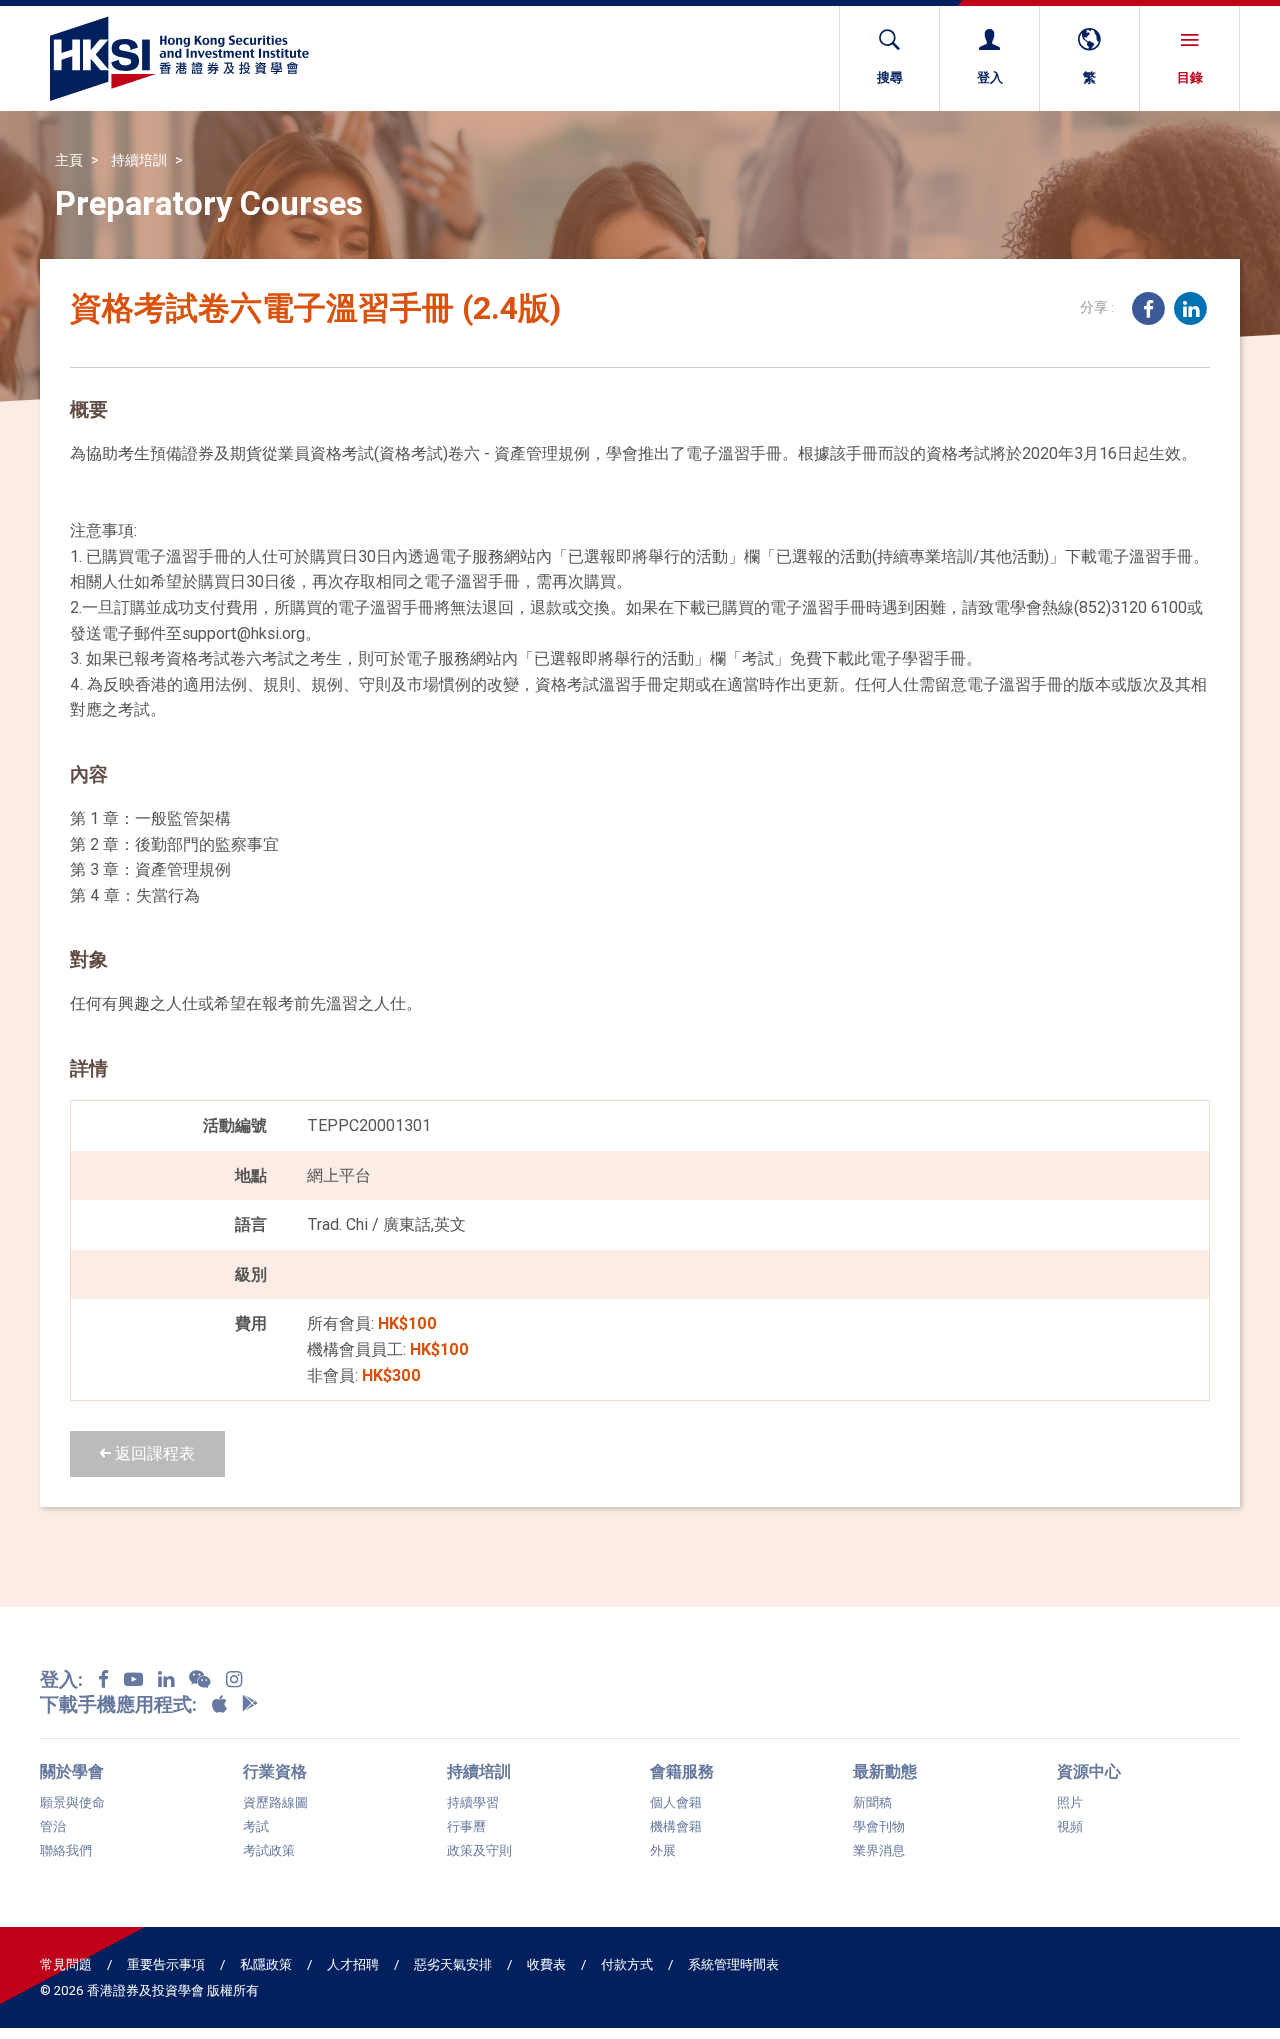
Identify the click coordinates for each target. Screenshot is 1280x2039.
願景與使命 (72, 1803)
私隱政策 (266, 1964)
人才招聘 (353, 1964)
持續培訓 (139, 160)
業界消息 (879, 1851)
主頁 (69, 160)
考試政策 (269, 1851)
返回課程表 (153, 1453)
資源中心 (1089, 1771)
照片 (1070, 1803)
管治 (53, 1827)
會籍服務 (682, 1771)
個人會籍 (676, 1803)
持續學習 (473, 1803)
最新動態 (885, 1771)
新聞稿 (872, 1803)
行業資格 (275, 1771)
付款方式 (627, 1964)
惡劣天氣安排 (453, 1964)
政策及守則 (479, 1851)
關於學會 (72, 1771)
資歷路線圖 (275, 1803)
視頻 (1070, 1827)
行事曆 (466, 1827)
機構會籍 (676, 1827)
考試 (256, 1827)
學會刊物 (879, 1827)
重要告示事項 (166, 1964)
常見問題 (66, 1964)
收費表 (546, 1964)
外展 (663, 1851)
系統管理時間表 (733, 1964)
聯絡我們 (66, 1851)
